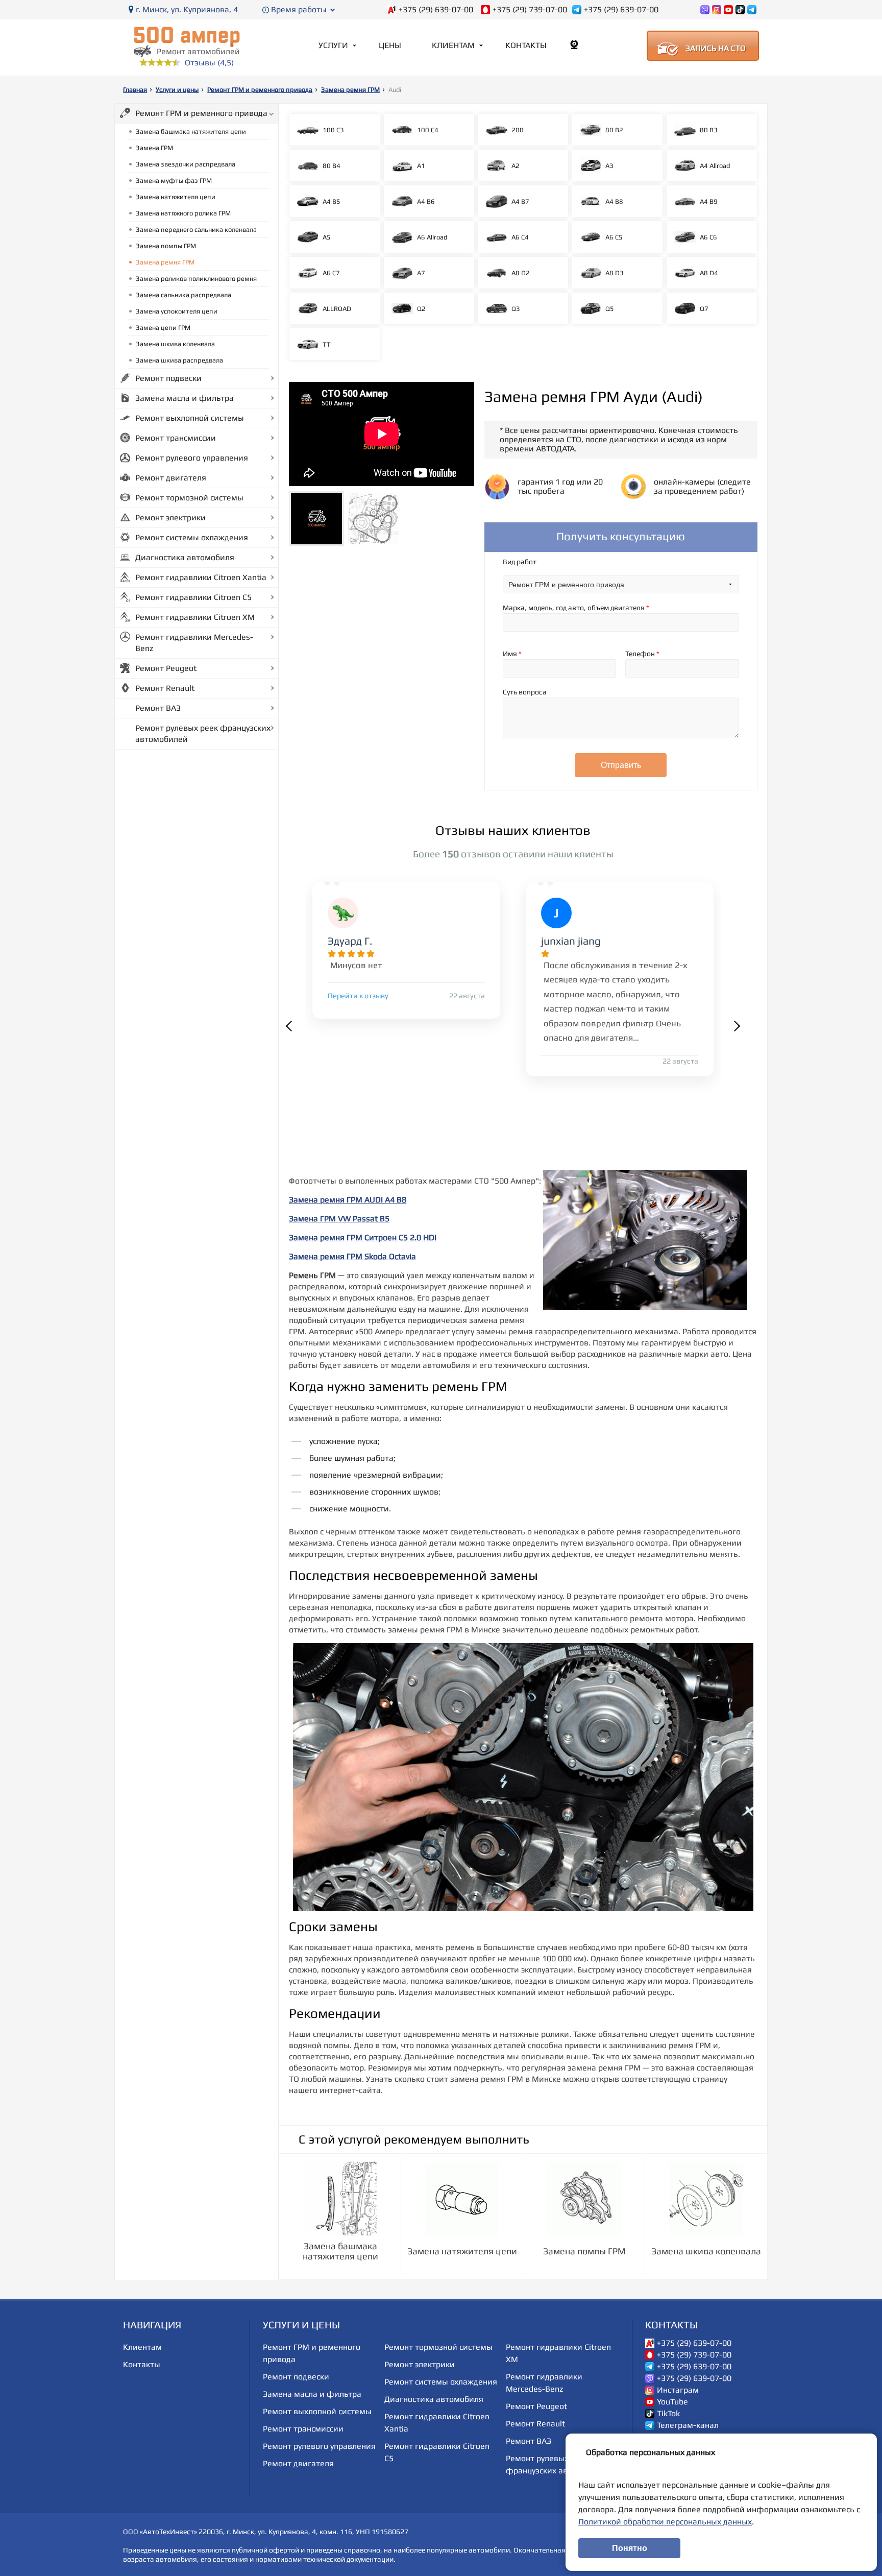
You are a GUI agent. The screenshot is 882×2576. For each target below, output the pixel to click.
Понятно (630, 2548)
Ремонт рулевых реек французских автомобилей (203, 733)
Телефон (642, 654)
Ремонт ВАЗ (158, 708)
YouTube (672, 2402)
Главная (135, 90)
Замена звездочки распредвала (186, 164)
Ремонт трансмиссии (176, 438)
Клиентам (453, 45)
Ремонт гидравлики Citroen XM (195, 617)
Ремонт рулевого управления (192, 458)
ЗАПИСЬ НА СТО (716, 48)
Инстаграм (678, 2390)
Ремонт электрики (170, 517)
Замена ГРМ (154, 148)
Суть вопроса (525, 692)
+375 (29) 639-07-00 (436, 10)
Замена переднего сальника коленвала (196, 230)
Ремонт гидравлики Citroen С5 (193, 597)
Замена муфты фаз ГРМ (174, 180)
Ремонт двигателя (171, 478)
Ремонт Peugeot (166, 668)
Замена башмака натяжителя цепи (191, 131)
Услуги (333, 45)
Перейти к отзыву (358, 996)
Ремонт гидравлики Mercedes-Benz (194, 643)
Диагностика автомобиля (185, 557)
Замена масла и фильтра (185, 398)
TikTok (668, 2414)
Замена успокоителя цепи (177, 311)
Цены (390, 45)
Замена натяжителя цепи (176, 197)
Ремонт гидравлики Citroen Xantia (201, 577)
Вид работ (520, 562)
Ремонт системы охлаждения (192, 537)
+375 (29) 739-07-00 (530, 10)
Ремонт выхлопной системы (190, 418)
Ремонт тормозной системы (189, 498)
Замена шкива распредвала (179, 360)
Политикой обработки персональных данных (665, 2522)
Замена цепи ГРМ (163, 328)
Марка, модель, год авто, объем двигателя (576, 608)
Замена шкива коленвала (175, 344)
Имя (512, 654)
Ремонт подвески (168, 378)
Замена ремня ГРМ (350, 90)
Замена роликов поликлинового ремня (196, 279)
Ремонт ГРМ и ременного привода (260, 90)
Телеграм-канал (688, 2425)
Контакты (526, 45)
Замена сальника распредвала (183, 295)
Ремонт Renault (165, 688)
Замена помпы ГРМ (166, 246)
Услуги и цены (177, 90)
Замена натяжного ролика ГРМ (183, 213)
